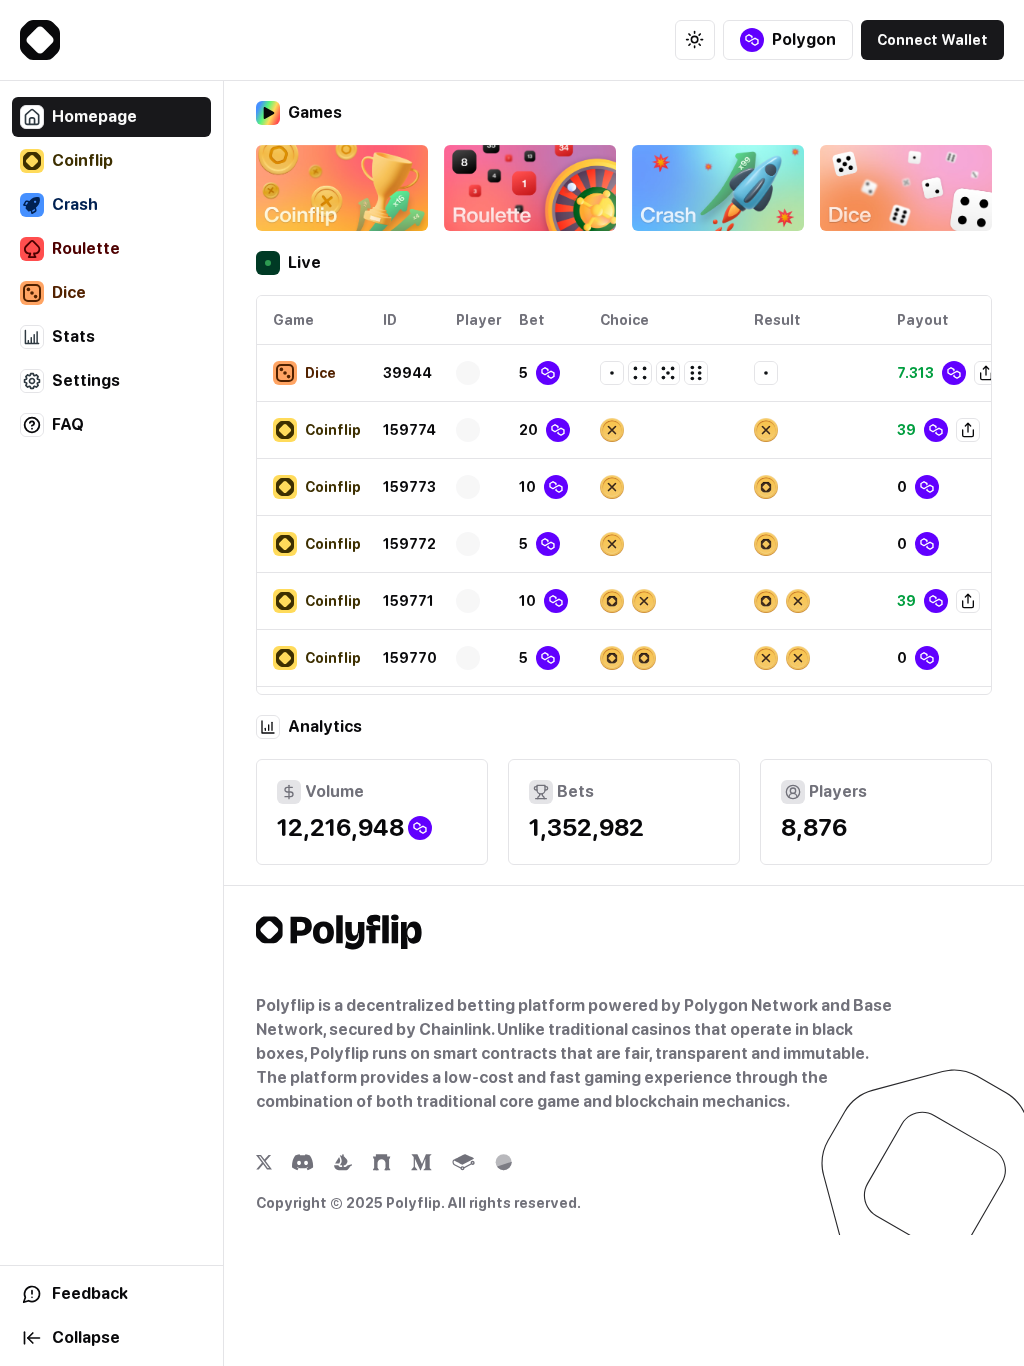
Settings (86, 380)
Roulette (86, 248)
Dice (69, 292)
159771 (408, 601)
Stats (73, 336)
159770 (410, 658)
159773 (409, 487)
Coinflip (82, 160)
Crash (75, 204)
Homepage (94, 116)
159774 (409, 430)
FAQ (68, 424)
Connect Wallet (932, 40)
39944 (407, 373)
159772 (409, 544)
